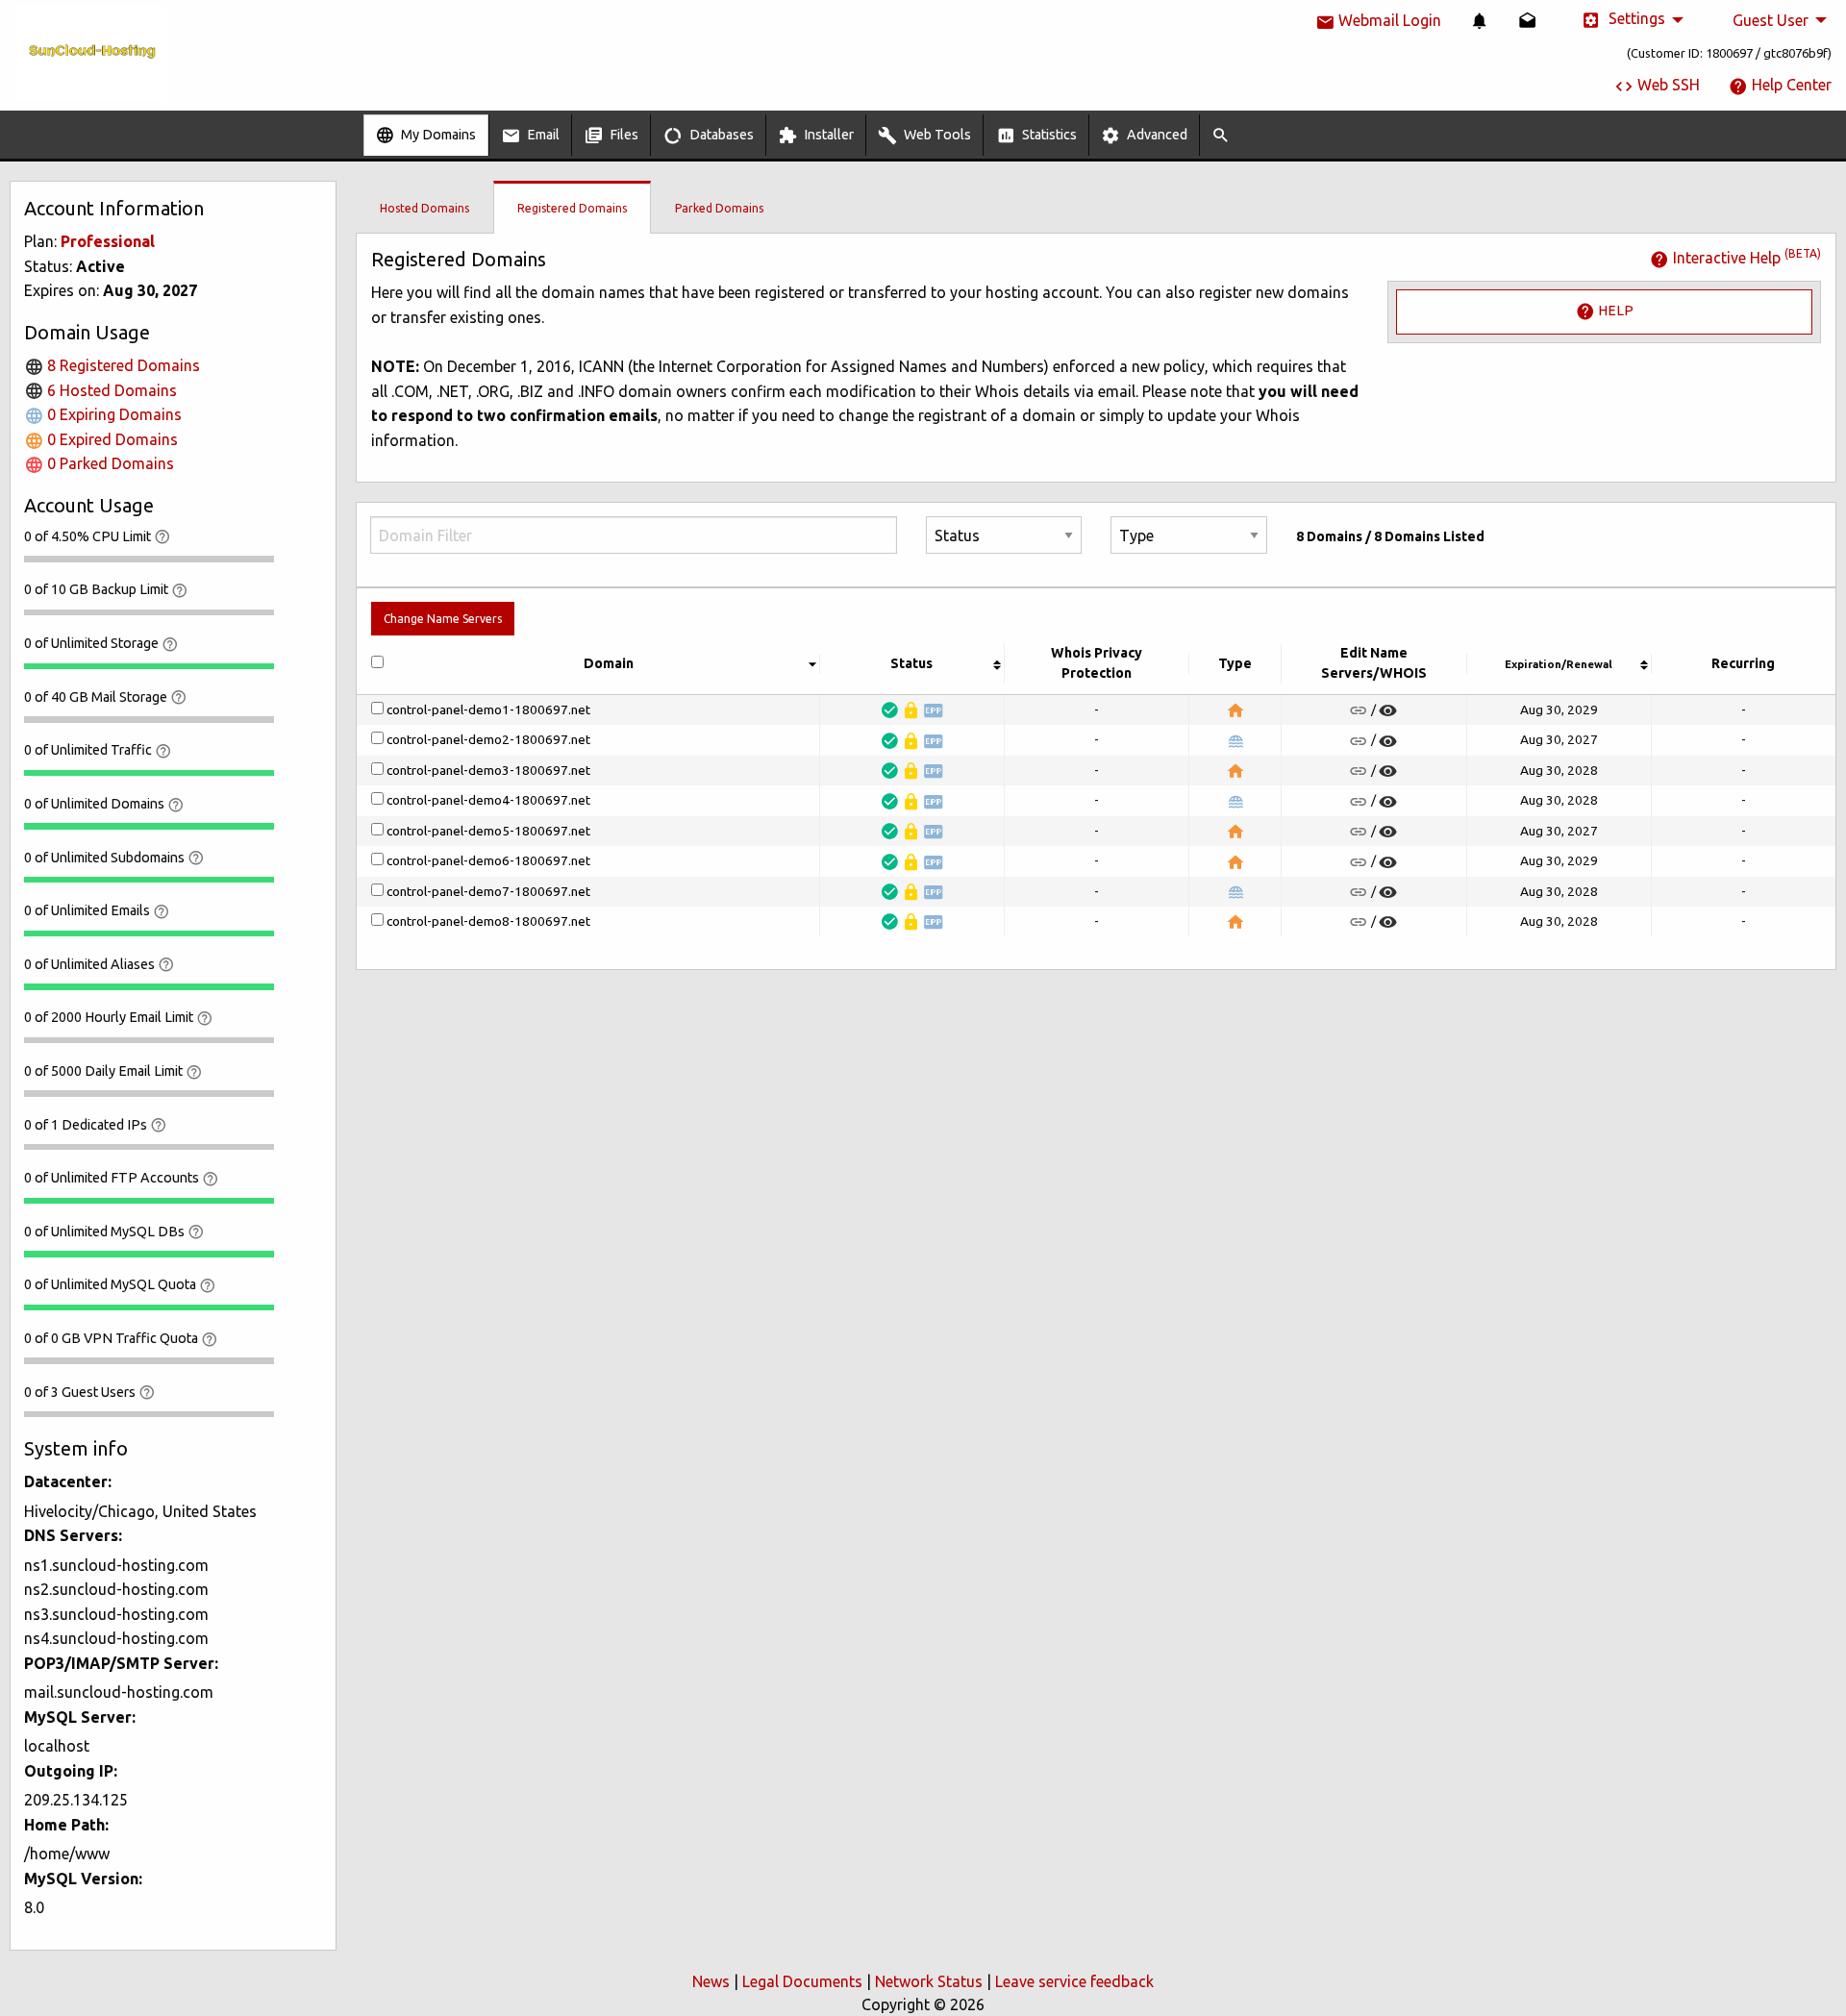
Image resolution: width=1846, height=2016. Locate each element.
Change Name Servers (443, 619)
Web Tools (936, 135)
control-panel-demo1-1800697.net (488, 710)
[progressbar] (149, 559)
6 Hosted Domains (110, 390)
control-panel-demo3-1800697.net (488, 771)
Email (542, 135)
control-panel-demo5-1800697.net (488, 832)
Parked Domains (719, 208)
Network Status (929, 1981)
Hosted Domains (424, 208)
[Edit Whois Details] (1388, 710)
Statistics (1048, 135)
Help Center (1790, 85)
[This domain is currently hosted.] (1235, 710)
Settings (1635, 18)
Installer (827, 135)
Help (1614, 311)
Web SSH (1667, 85)
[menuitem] (1480, 20)
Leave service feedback (1074, 1981)
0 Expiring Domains (112, 414)
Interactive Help (1745, 258)
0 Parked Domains (109, 463)
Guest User (1771, 20)
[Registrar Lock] (911, 710)
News (711, 1981)
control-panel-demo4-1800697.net (488, 801)
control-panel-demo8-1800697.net (488, 922)
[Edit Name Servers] (1359, 710)
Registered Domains (572, 208)
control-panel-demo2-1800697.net (488, 740)
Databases (720, 135)
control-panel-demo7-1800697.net (488, 892)
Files (623, 135)
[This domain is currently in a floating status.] (1235, 741)
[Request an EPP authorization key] (934, 710)
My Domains (437, 135)
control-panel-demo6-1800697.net (488, 861)
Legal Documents (802, 1981)
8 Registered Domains (122, 365)
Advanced (1156, 135)
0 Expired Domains (111, 439)
